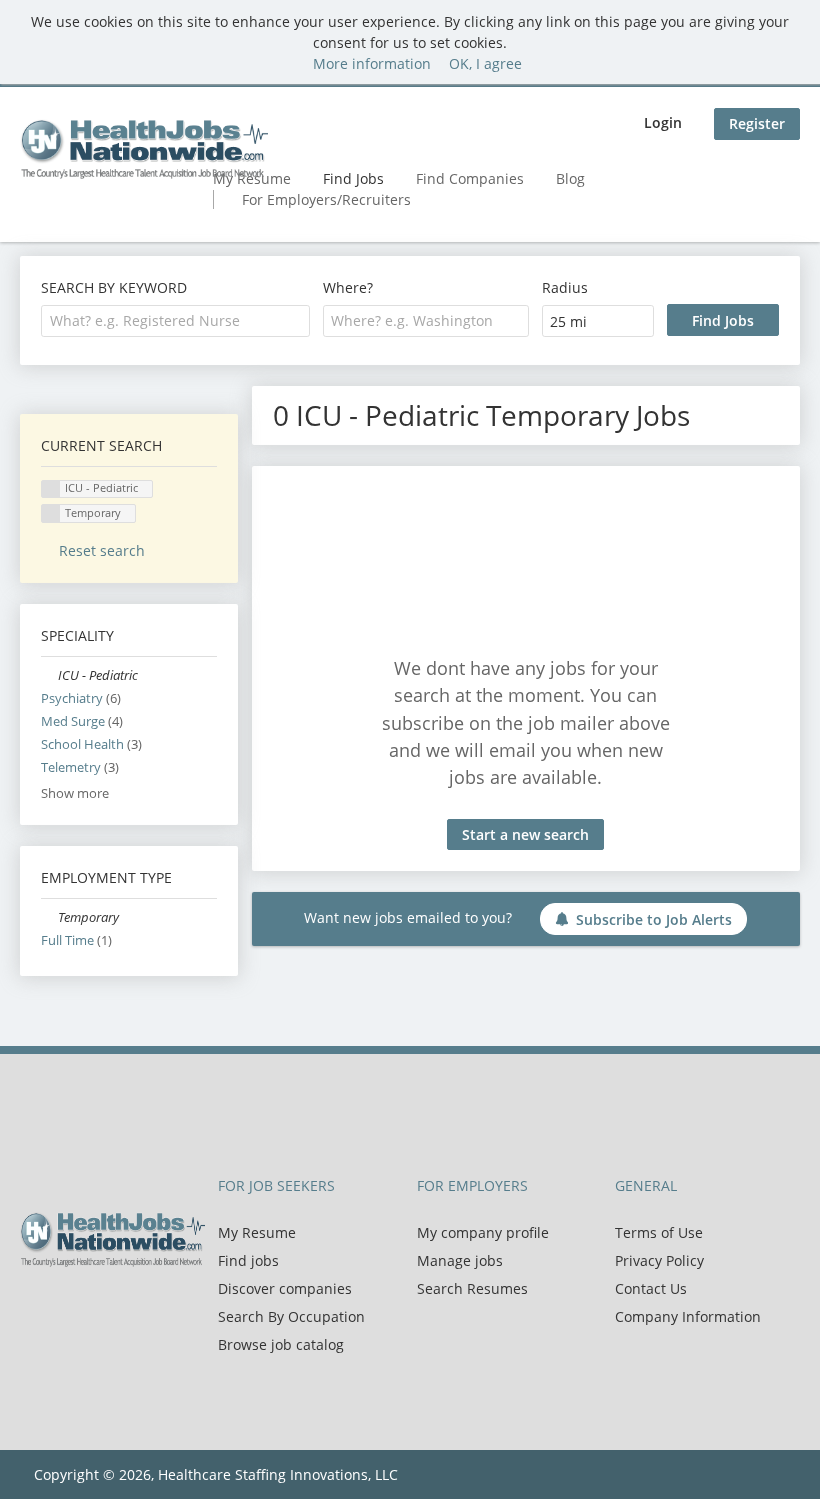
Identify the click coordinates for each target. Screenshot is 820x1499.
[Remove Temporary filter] (49, 917)
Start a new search (525, 834)
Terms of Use (659, 1232)
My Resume (257, 1232)
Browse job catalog (281, 1344)
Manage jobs (460, 1260)
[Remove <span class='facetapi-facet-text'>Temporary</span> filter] (51, 513)
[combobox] (175, 321)
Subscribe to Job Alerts (654, 919)
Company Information (688, 1316)
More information (372, 63)
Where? (348, 287)
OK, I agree (485, 63)
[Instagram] (130, 1309)
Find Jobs (353, 178)
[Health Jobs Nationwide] (144, 149)
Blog (570, 178)
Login (663, 122)
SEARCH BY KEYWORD (114, 287)
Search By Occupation (291, 1316)
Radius (565, 287)
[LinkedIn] (100, 1309)
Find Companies (470, 178)
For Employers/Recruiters (326, 199)
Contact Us (651, 1288)
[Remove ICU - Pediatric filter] (49, 675)
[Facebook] (34, 1309)
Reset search (102, 550)
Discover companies (285, 1288)
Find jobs (248, 1260)
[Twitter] (67, 1309)
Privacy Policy (659, 1260)
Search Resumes (472, 1288)
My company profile (483, 1232)
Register (757, 123)
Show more (75, 793)
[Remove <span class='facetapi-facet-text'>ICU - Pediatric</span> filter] (51, 489)
